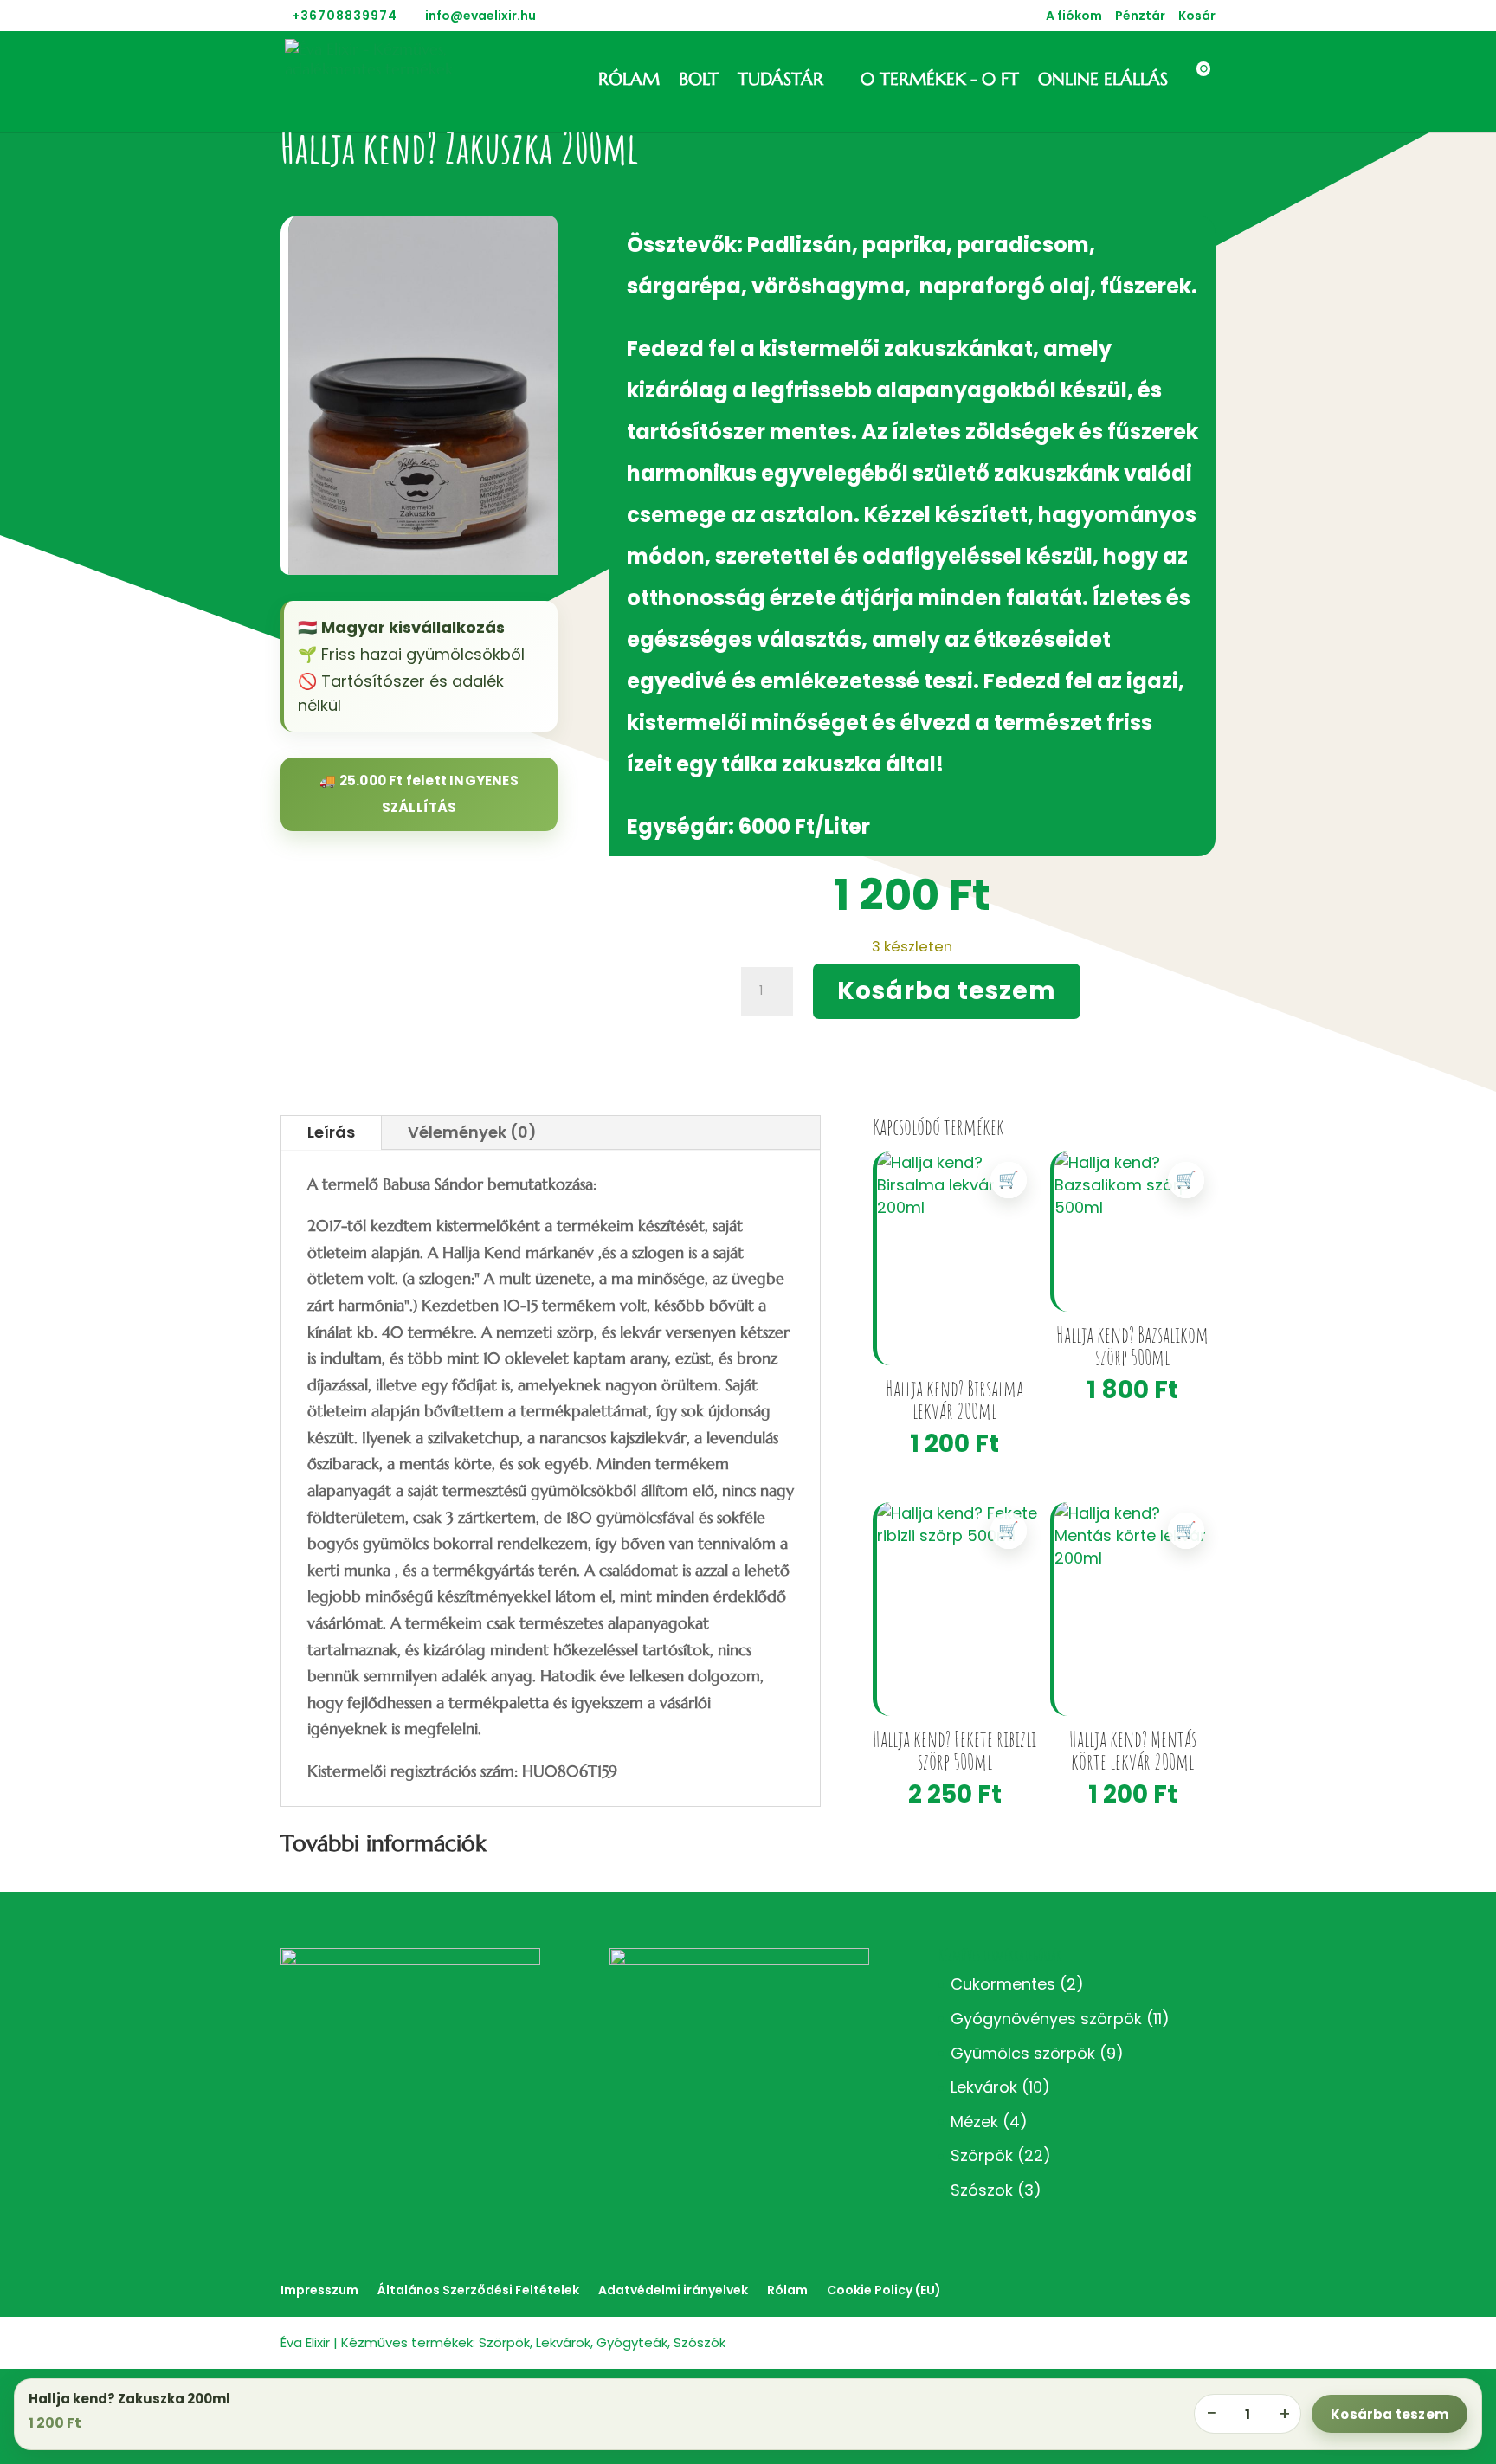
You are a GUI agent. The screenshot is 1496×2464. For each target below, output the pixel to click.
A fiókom (1074, 17)
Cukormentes (1003, 1984)
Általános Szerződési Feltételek (478, 2290)
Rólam (629, 82)
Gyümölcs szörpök (1023, 2053)
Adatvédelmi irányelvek (673, 2290)
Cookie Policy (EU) (884, 2290)
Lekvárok (984, 2087)
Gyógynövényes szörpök (1046, 2019)
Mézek (974, 2122)
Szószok (982, 2190)
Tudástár (780, 82)
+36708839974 (345, 16)
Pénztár (1140, 17)
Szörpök (982, 2155)
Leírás (331, 1132)
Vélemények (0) (472, 1132)
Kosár (1197, 17)
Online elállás (1103, 82)
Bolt (699, 82)
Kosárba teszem (947, 991)
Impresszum (319, 2290)
